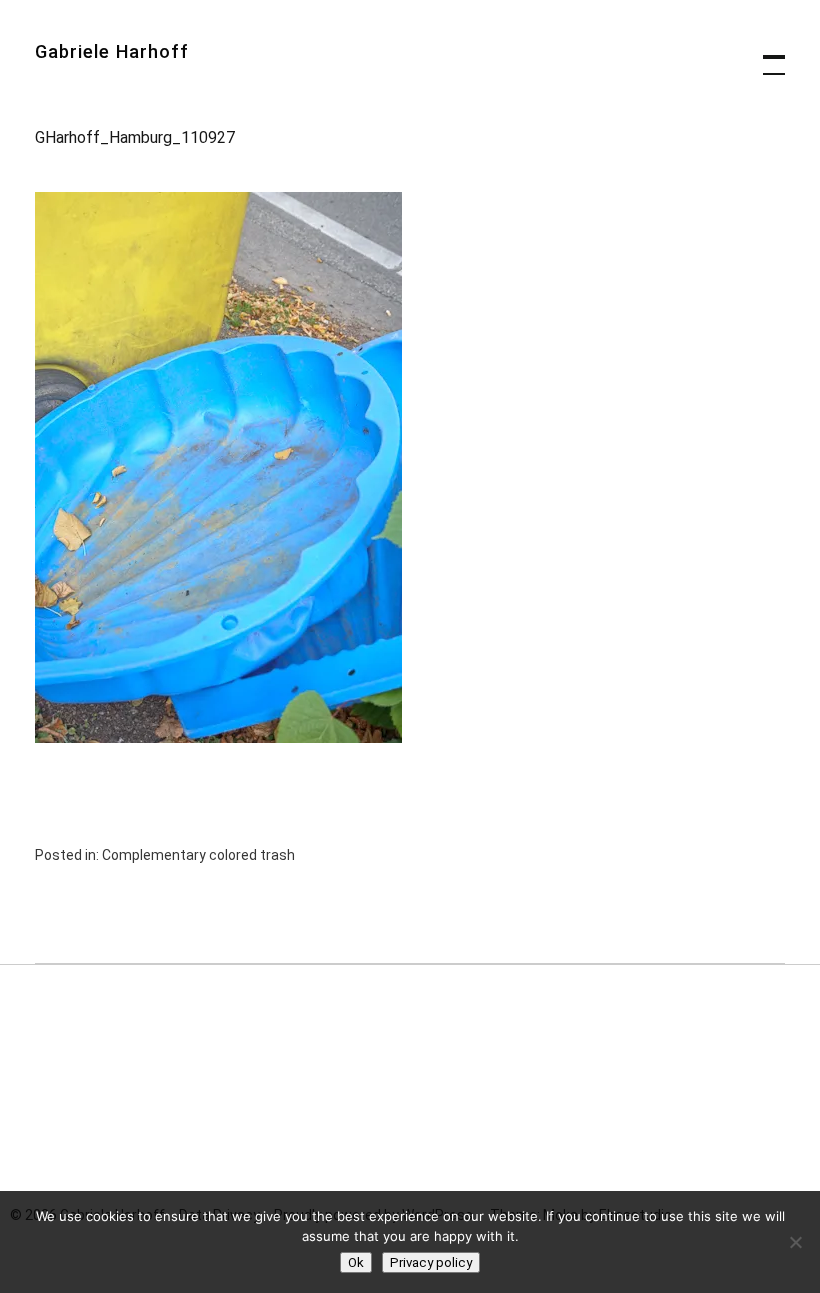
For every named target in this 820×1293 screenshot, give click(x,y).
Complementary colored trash (198, 855)
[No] (795, 1242)
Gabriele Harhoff (112, 51)
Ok (356, 1262)
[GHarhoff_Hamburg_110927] (218, 737)
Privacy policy (431, 1262)
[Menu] (765, 55)
